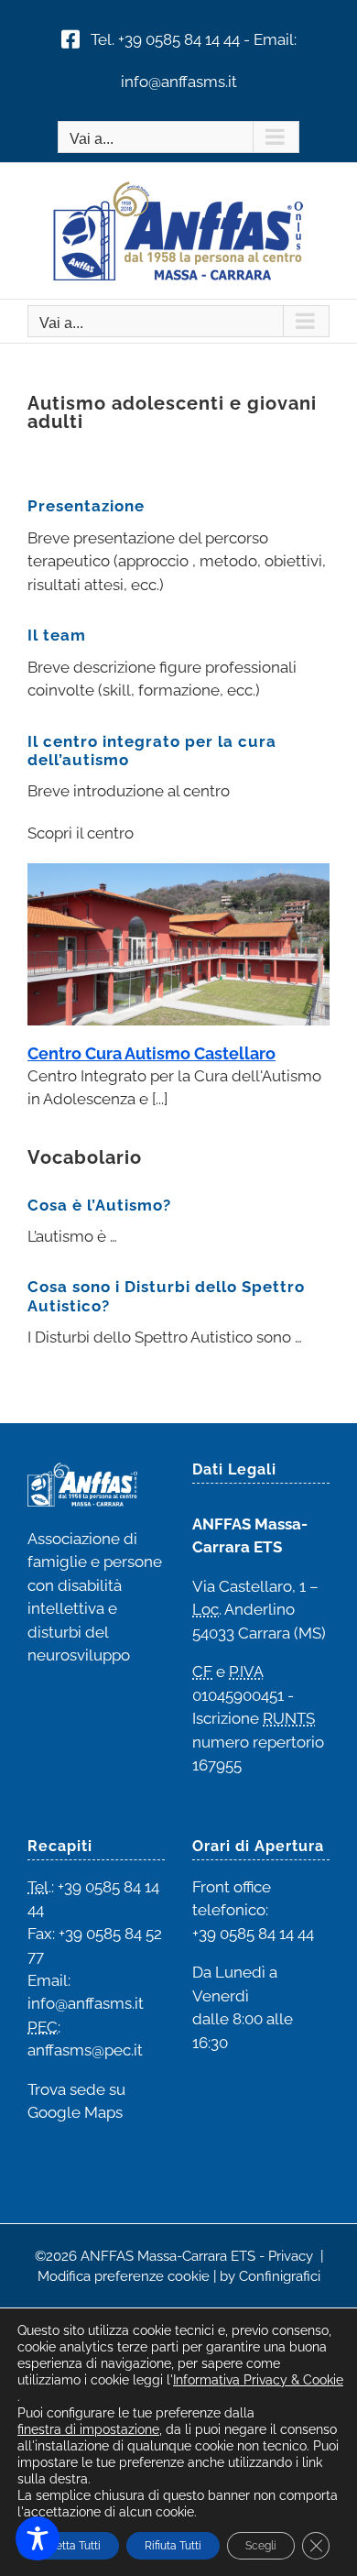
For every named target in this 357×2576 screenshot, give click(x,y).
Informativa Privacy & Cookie (258, 2380)
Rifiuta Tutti (173, 2546)
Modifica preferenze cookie (124, 2276)
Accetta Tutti (68, 2546)
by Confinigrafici (270, 2276)
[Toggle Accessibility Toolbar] (38, 2538)
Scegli (261, 2546)
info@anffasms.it (179, 82)
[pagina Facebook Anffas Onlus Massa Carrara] (70, 39)
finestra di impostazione (88, 2429)
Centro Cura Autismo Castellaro (151, 1053)
